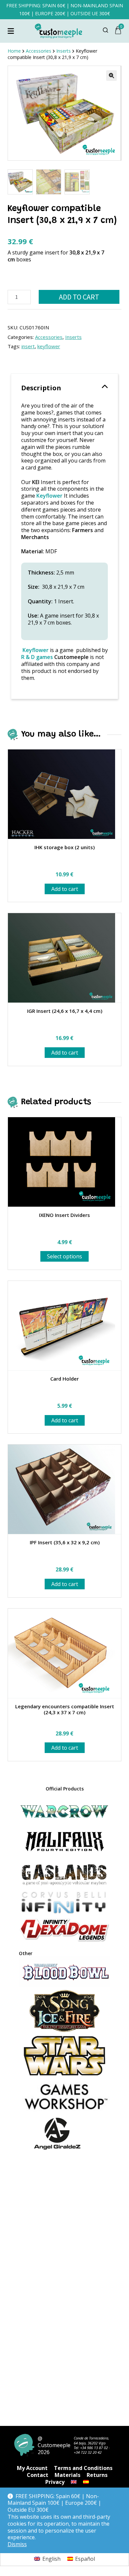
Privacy (55, 2482)
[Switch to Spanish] (86, 2482)
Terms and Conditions (83, 2468)
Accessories (49, 337)
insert (28, 346)
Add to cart (79, 297)
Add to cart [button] (65, 889)
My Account (32, 2468)
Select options (64, 1256)
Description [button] (41, 388)
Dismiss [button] (17, 2544)
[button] (111, 76)
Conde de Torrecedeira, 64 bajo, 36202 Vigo (91, 2440)
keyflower (49, 346)
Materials (67, 2475)
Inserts (73, 337)
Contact (38, 2475)
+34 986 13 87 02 (94, 2448)
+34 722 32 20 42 (88, 2452)
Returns (97, 2475)
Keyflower (36, 650)
